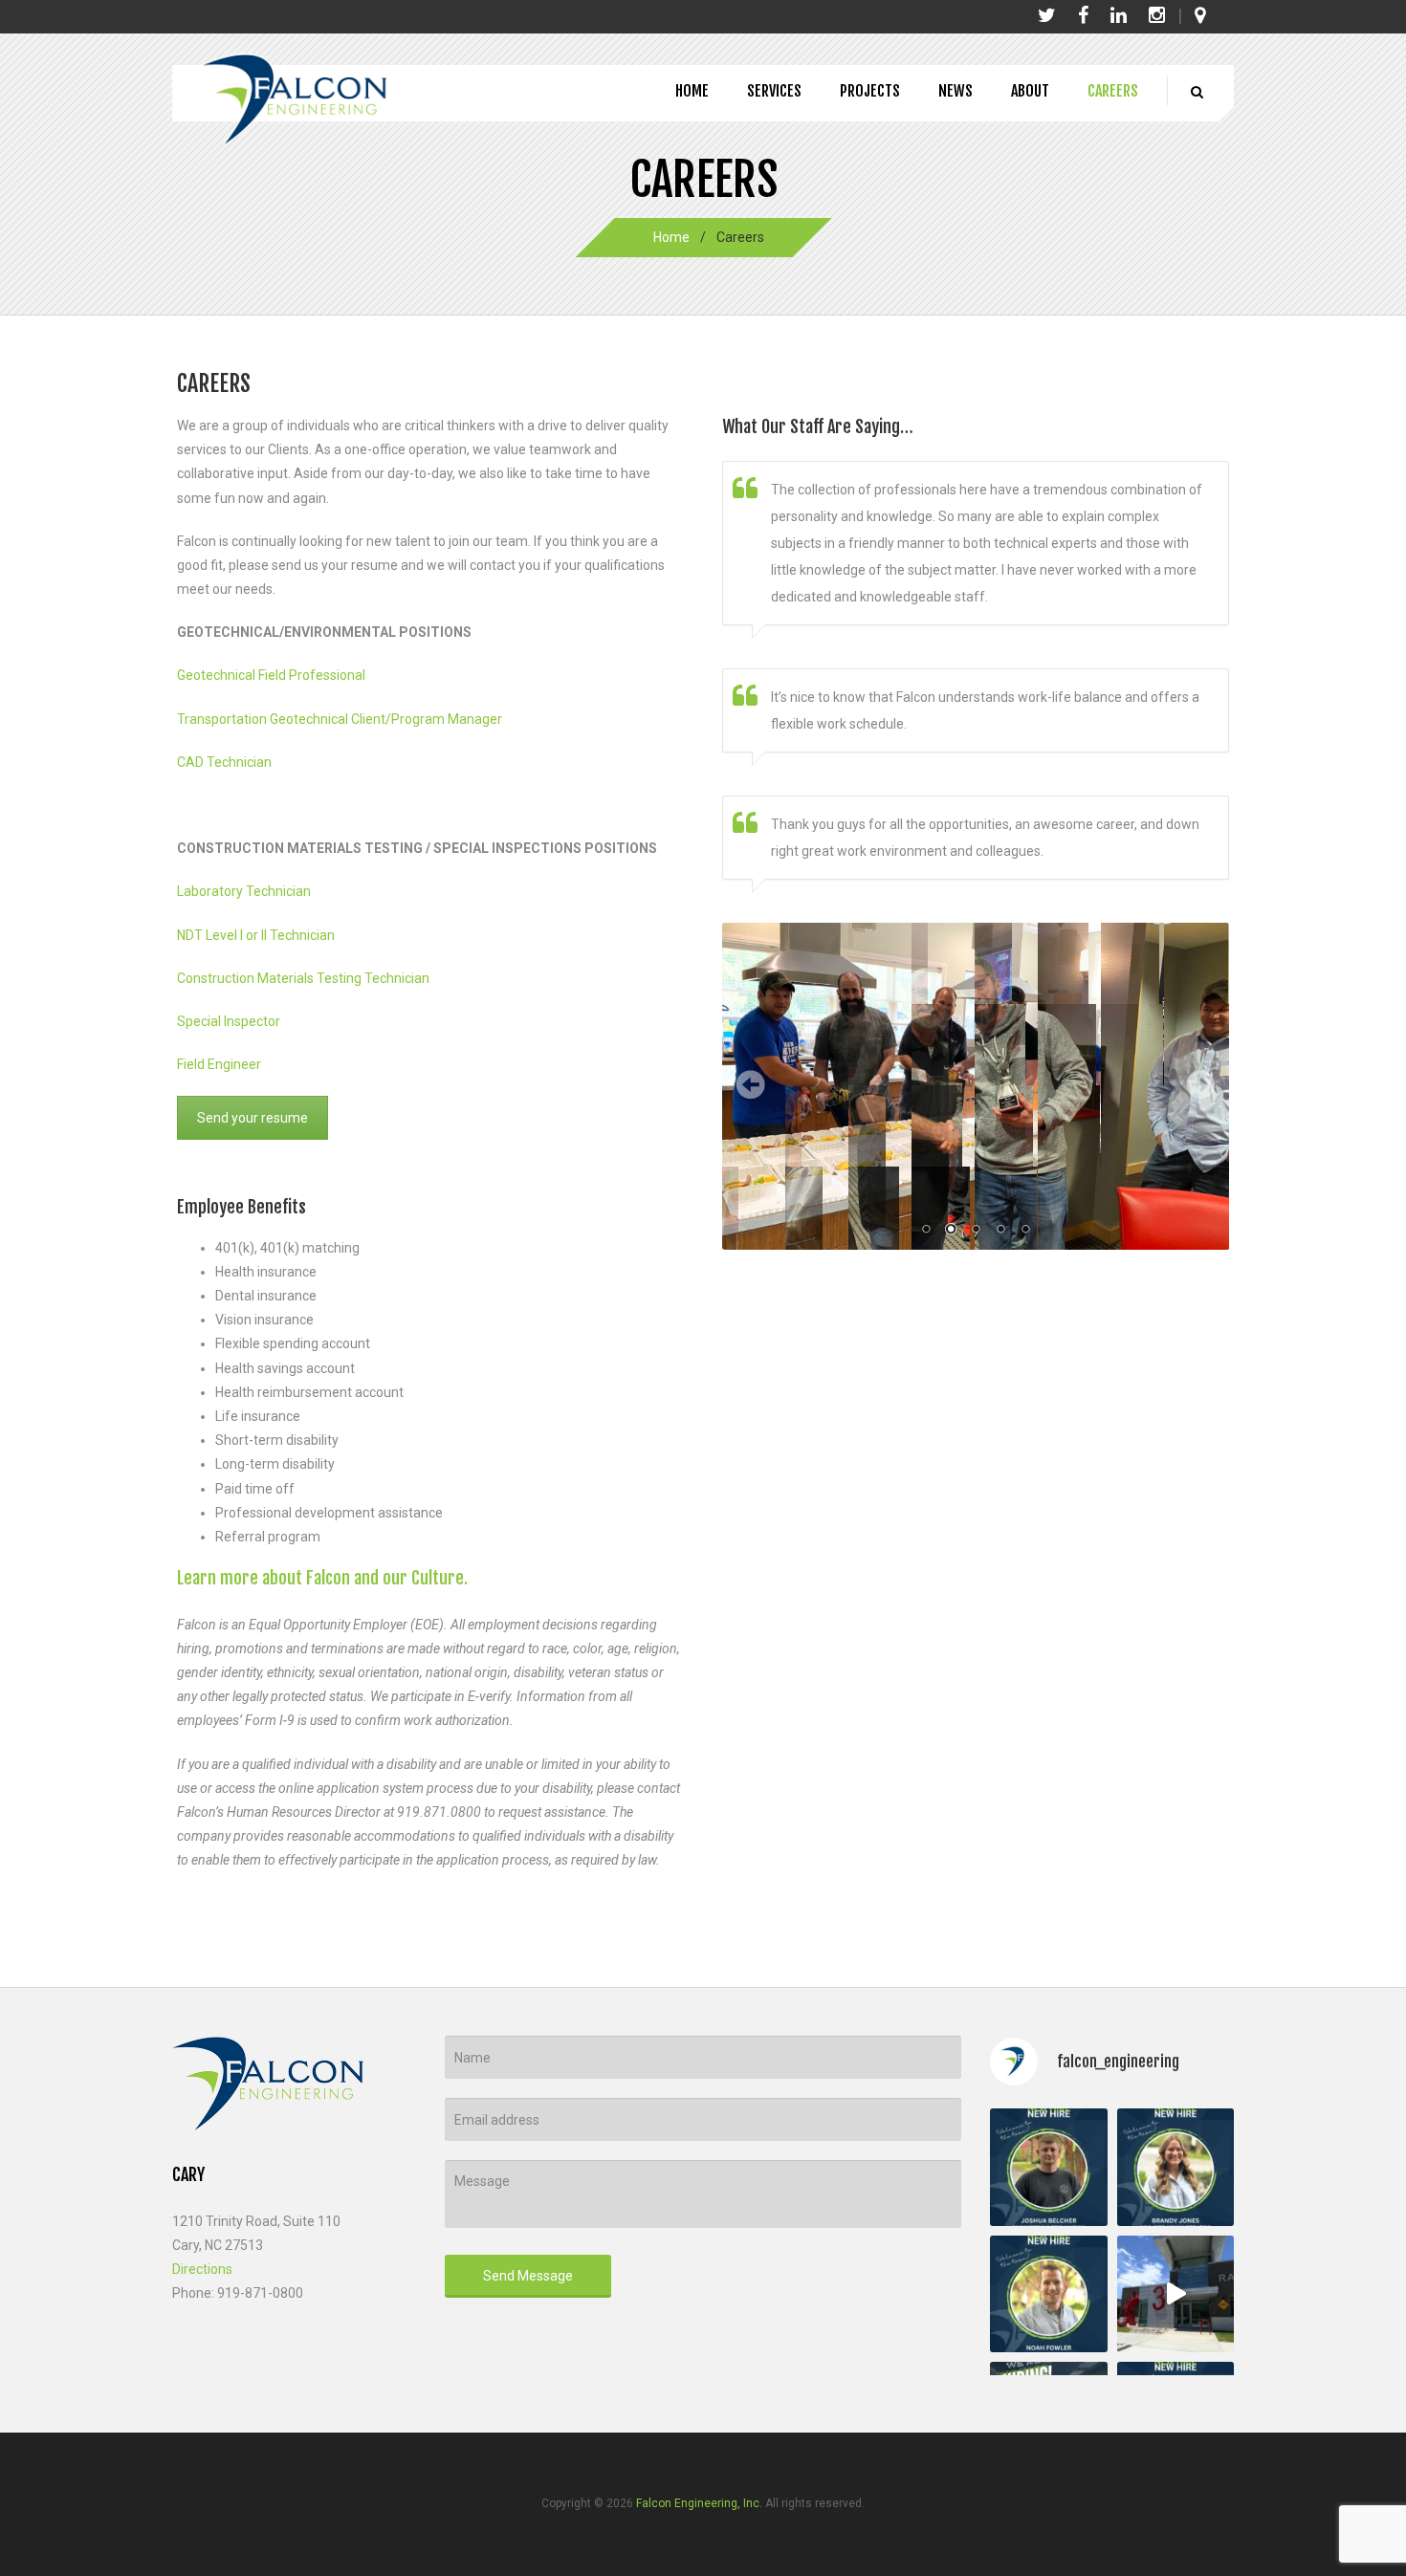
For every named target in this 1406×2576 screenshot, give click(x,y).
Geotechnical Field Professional (271, 675)
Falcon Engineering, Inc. (699, 2503)
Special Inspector (229, 1021)
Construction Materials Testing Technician (303, 978)
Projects (870, 91)
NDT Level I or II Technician (256, 935)
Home (692, 91)
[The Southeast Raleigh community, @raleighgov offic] (1176, 2294)
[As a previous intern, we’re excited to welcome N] (1049, 2294)
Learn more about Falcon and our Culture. (322, 1578)
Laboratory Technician (244, 891)
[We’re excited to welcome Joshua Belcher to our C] (1049, 2167)
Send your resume (253, 1118)
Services (774, 91)
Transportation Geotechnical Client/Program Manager (340, 719)
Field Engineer (220, 1064)
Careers (1113, 91)
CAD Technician (224, 762)
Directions (202, 2269)
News (956, 91)
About (1030, 91)
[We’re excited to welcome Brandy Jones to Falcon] (1176, 2167)
